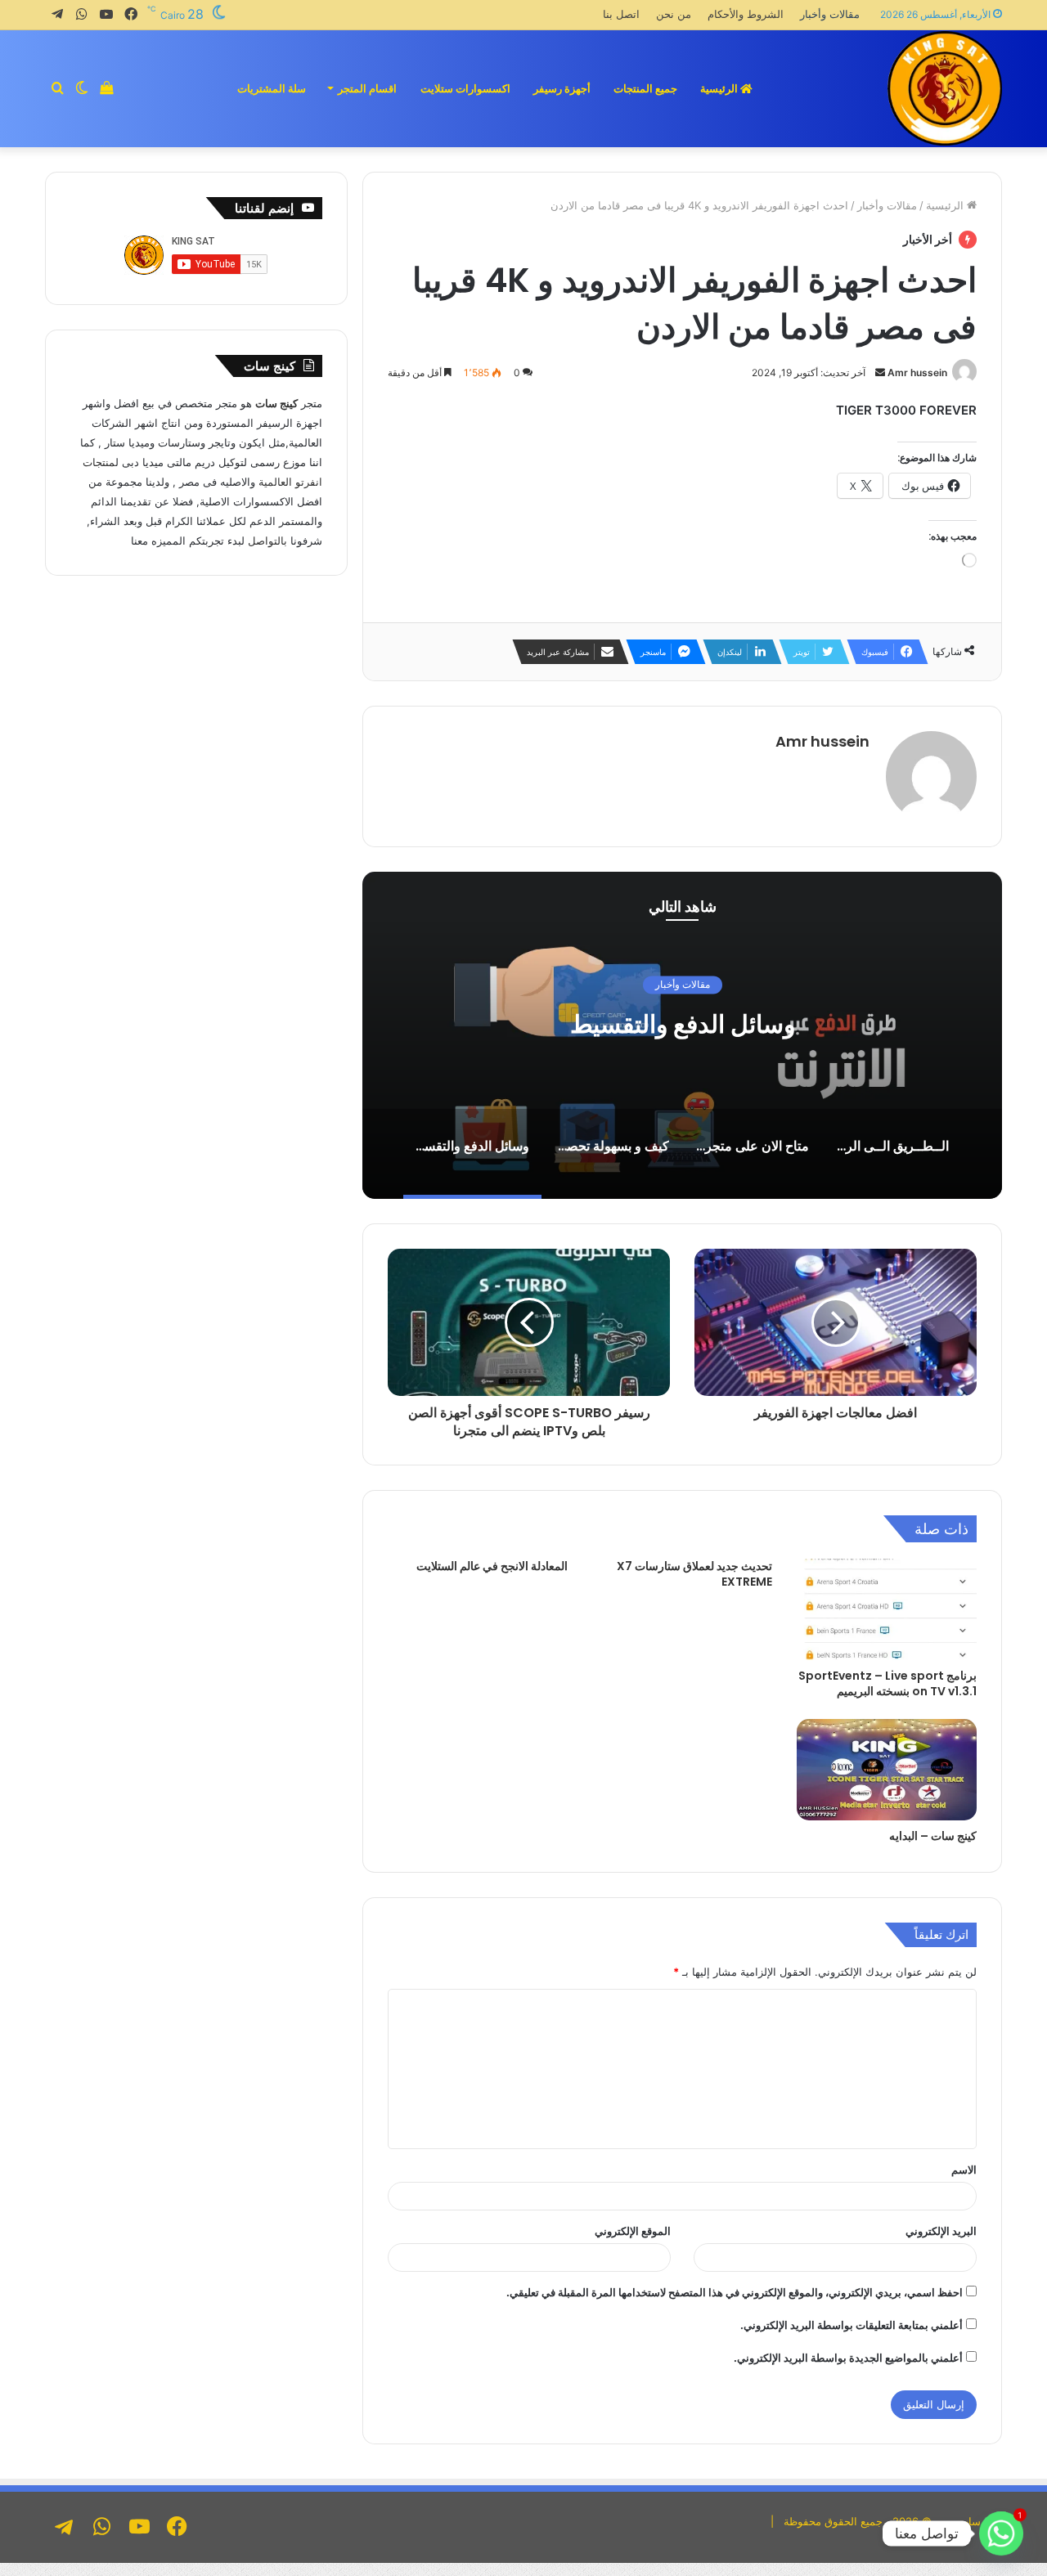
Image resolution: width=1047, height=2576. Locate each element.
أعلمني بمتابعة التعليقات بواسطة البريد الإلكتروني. (852, 2325)
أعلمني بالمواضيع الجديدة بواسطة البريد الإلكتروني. (848, 2358)
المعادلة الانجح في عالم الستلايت (492, 1566)
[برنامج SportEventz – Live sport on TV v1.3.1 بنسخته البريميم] (887, 1609)
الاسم (964, 2170)
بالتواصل (267, 541)
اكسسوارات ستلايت (465, 88)
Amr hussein (917, 372)
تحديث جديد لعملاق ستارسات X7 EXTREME (694, 1574)
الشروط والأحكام (746, 14)
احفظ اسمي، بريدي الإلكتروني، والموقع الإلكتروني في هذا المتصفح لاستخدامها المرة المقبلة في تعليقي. (735, 2292)
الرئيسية (720, 88)
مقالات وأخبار (830, 14)
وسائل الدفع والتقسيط (683, 1025)
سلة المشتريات (272, 88)
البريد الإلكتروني (941, 2231)
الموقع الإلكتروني (633, 2231)
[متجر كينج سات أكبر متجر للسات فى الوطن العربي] (945, 88)
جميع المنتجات (645, 88)
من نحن (674, 14)
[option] (682, 1035)
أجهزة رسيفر (562, 88)
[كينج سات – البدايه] (887, 1770)
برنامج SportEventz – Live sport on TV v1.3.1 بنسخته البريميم (887, 1683)
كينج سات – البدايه (933, 1836)
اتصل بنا (621, 14)
